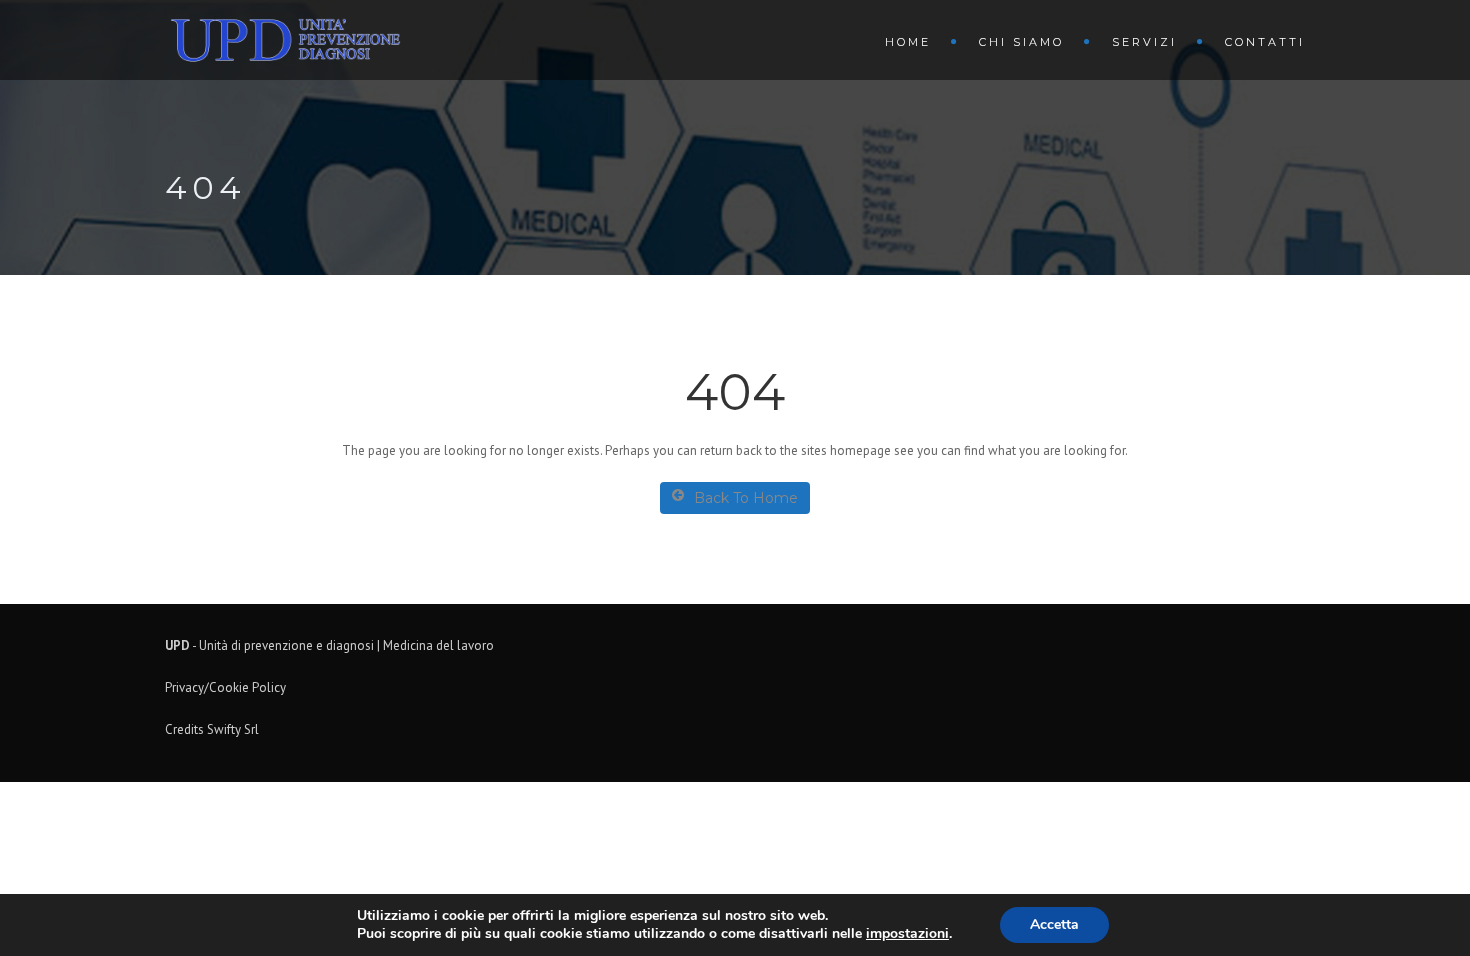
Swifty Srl (233, 729)
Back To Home (746, 498)
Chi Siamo (1021, 42)
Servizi (1144, 42)
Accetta (1054, 924)
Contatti (1265, 42)
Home (908, 42)
